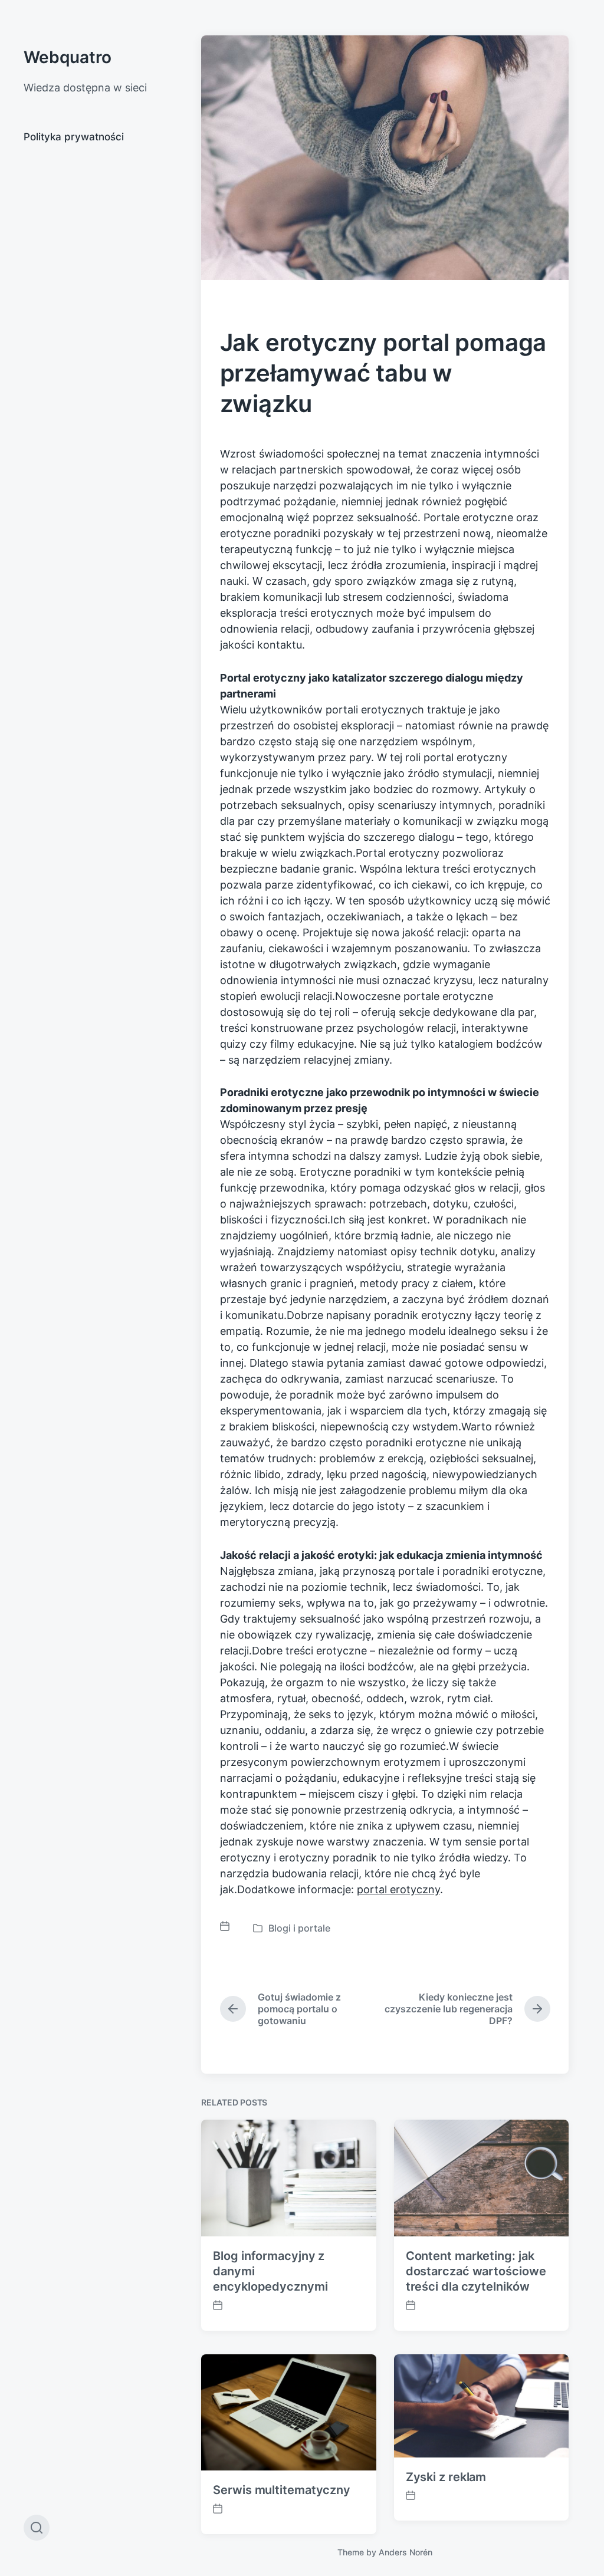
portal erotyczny (398, 1889)
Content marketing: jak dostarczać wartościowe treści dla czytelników (476, 2271)
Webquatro (68, 57)
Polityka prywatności (74, 137)
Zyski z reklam (446, 2477)
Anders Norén (406, 2552)
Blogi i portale (299, 1928)
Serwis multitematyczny (282, 2490)
